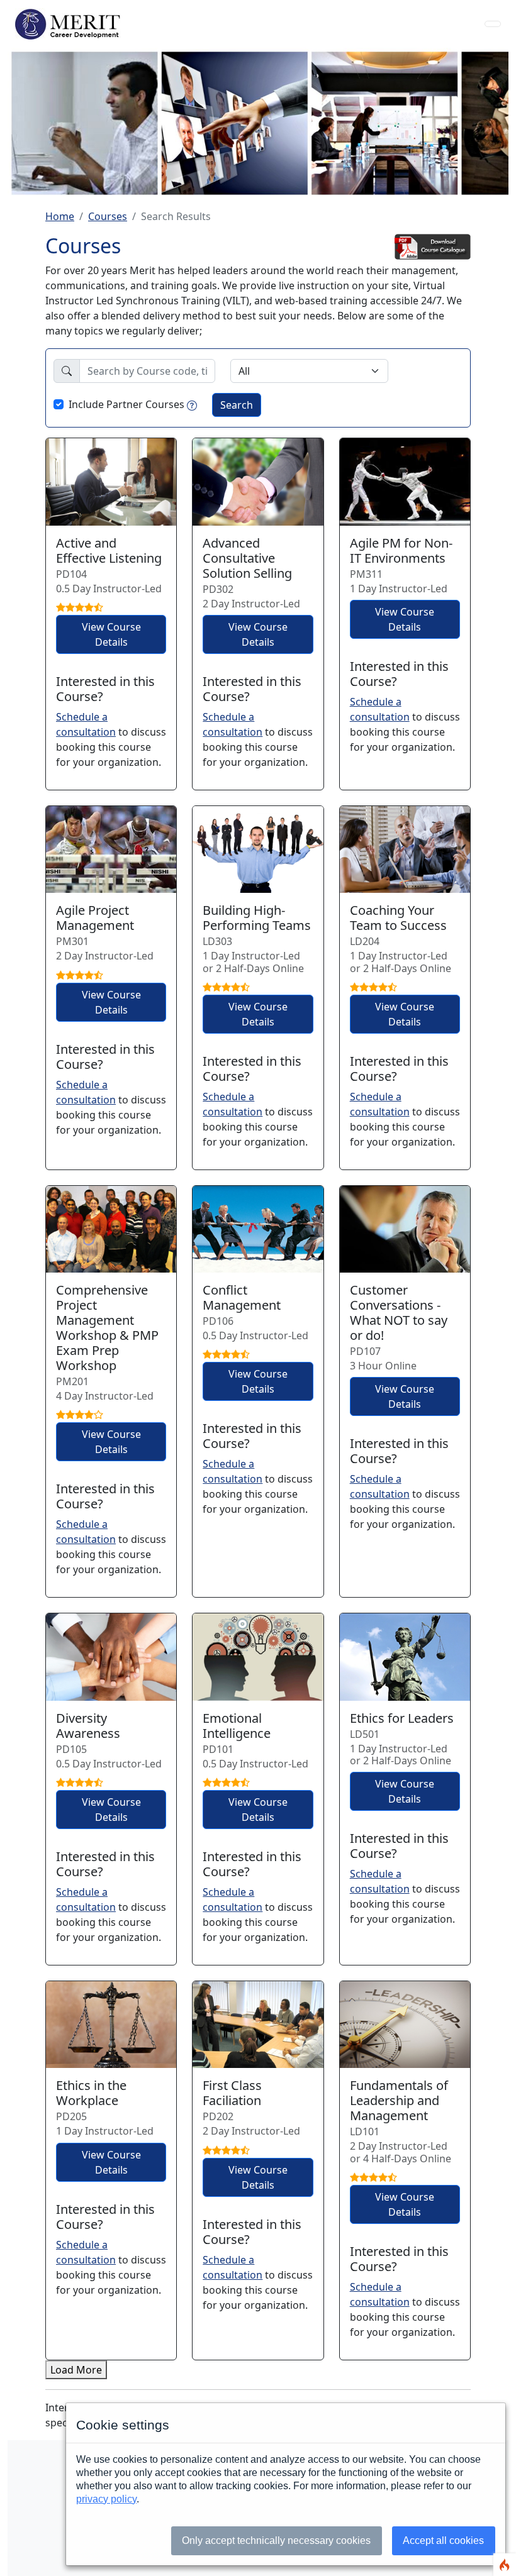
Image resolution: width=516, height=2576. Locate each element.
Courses (108, 216)
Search (237, 405)
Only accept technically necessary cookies (276, 2540)
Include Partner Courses (126, 404)
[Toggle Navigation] (493, 24)
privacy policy (106, 2499)
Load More (76, 2370)
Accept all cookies (443, 2540)
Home (60, 216)
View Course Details (111, 634)
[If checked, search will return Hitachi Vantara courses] (192, 404)
